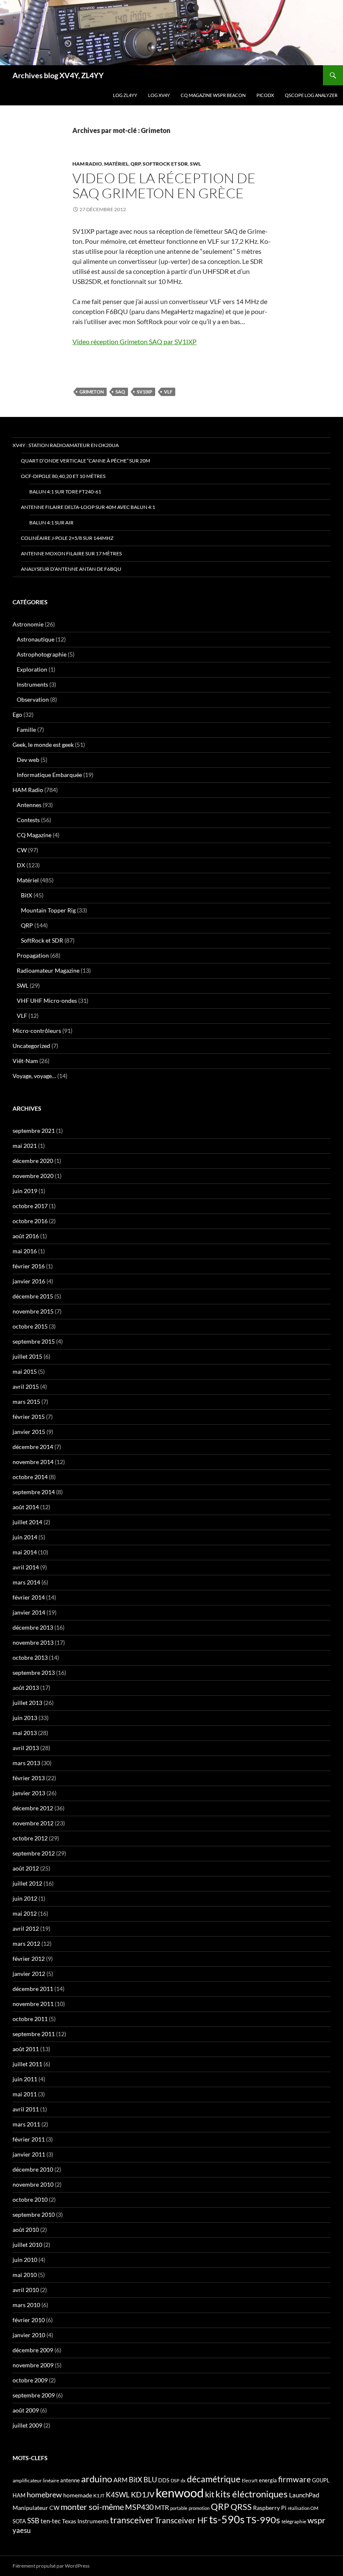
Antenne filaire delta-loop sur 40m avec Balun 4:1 (88, 507)
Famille (26, 730)
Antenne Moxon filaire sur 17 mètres (71, 553)
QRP (136, 164)
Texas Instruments (85, 2521)
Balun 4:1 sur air (51, 523)
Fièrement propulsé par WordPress (51, 2566)
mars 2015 (26, 1402)
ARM (120, 2480)
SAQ (120, 392)
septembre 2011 (34, 2034)
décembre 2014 (33, 1447)
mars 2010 (26, 2305)
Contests (28, 820)
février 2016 (29, 1266)
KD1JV (143, 2494)
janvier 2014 (29, 1612)
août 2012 (26, 1868)
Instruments (32, 684)
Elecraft (250, 2480)
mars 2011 (26, 2124)
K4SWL (118, 2495)
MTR (162, 2507)
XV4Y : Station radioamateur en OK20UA (66, 445)
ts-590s (227, 2519)
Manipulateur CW (36, 2508)
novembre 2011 (33, 2004)
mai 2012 (25, 1913)
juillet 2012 (27, 1883)
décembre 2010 (33, 2169)
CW (22, 850)
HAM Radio (87, 164)
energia (268, 2480)
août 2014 (26, 1507)
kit (210, 2494)
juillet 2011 (27, 2064)
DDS (164, 2480)
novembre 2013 (33, 1642)
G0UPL (321, 2480)
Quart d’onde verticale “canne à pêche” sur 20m (86, 461)
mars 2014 (26, 1582)
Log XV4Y (159, 95)
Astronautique (36, 639)
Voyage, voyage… (34, 1076)
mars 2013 (26, 1763)
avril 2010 (26, 2290)
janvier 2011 (29, 2154)
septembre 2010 (34, 2214)
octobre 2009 (30, 2380)
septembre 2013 (34, 1673)
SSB (33, 2521)
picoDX (265, 95)
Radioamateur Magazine (48, 970)
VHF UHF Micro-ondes (47, 1000)
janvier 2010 (29, 2335)
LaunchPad (304, 2495)
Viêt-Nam (25, 1061)
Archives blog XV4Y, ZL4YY (58, 75)
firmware (294, 2479)
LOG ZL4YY (125, 95)
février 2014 (29, 1597)
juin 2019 (25, 1191)
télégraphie (294, 2521)
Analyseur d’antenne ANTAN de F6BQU (71, 569)
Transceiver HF (181, 2520)
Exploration (32, 669)
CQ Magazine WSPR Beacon (213, 95)
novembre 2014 (33, 1462)
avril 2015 (26, 1386)
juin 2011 (25, 2079)
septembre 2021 (34, 1131)
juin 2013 (25, 1718)
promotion (199, 2508)
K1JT (99, 2495)
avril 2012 (26, 1928)
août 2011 (26, 2049)
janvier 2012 (29, 1974)
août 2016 (26, 1236)
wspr (316, 2520)
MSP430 (139, 2507)
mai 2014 (25, 1552)
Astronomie (28, 624)
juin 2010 (25, 2260)
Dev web (28, 760)
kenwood (180, 2493)
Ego (17, 714)
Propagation (33, 955)
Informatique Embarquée (49, 775)
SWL (195, 164)
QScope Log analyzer (311, 95)
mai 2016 (25, 1251)
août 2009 (26, 2410)
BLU (150, 2480)
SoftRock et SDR (165, 164)
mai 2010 (25, 2275)
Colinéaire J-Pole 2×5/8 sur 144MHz (67, 538)
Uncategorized (31, 1046)
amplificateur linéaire (36, 2480)
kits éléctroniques (252, 2494)
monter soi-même (92, 2507)
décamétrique (214, 2479)
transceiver (132, 2520)
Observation (33, 699)
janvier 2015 (29, 1432)
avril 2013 (26, 1748)
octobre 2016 (30, 1221)
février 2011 (29, 2139)
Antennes (29, 805)
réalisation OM (303, 2508)
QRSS (241, 2507)
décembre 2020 (33, 1161)
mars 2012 (26, 1943)
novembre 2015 (33, 1311)
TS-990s (263, 2520)
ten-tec (51, 2521)
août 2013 (26, 1688)
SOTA (19, 2521)
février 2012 (29, 1959)
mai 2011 (25, 2094)
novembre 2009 (33, 2365)
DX (21, 865)
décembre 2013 (33, 1627)
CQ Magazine (34, 835)
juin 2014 (25, 1537)
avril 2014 (26, 1567)
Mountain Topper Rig (48, 910)
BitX (27, 895)
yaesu (22, 2530)
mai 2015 (25, 1371)
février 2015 (29, 1417)
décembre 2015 (33, 1296)
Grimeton (92, 392)
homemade (78, 2495)
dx (183, 2480)
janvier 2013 (29, 1793)
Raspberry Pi (270, 2508)
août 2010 (26, 2230)
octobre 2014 (30, 1477)
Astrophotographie (42, 654)
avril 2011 (26, 2109)
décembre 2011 (33, 1989)
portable (179, 2508)
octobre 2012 (30, 1838)
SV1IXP (145, 392)
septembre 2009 (34, 2395)
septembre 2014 (34, 1492)
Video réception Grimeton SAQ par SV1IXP (134, 341)
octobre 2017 (30, 1206)
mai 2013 (25, 1733)
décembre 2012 (33, 1808)
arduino (97, 2479)
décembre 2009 (33, 2350)
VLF (168, 392)
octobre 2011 (30, 2019)
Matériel (116, 164)
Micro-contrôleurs (37, 1031)
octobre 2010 (30, 2199)
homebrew (44, 2494)
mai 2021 (25, 1146)
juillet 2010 (27, 2245)
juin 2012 (25, 1898)
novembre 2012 (33, 1823)
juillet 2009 (27, 2425)
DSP (175, 2480)
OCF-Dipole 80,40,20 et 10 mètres (63, 476)
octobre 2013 (30, 1657)
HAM (19, 2495)
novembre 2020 (33, 1176)
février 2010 (29, 2320)
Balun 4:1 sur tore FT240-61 (65, 492)
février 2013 (29, 1778)
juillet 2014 (27, 1522)
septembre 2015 (34, 1341)
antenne (70, 2480)
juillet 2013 (27, 1703)
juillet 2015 (27, 1356)
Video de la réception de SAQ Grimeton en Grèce (164, 185)
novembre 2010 (33, 2184)
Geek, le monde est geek (43, 745)
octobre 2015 (30, 1326)
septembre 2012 (34, 1853)
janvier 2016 (29, 1281)
